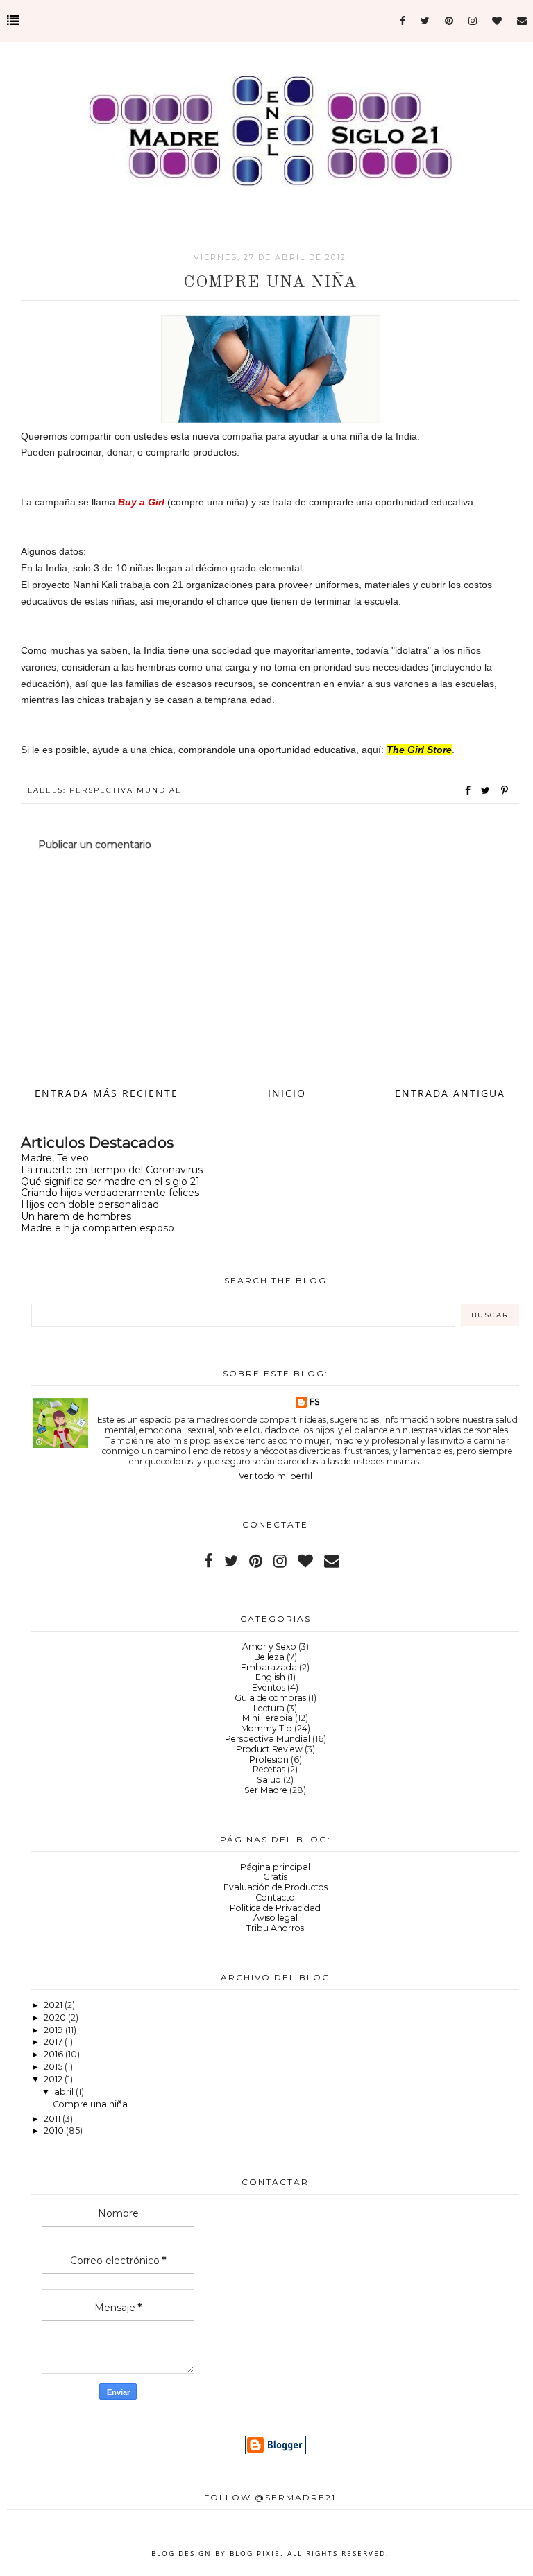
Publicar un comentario (95, 845)
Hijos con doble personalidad (90, 1204)
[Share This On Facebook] (468, 790)
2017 (54, 2042)
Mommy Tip (266, 1728)
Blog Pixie (255, 2553)
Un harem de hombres (76, 1216)
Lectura (269, 1708)
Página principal (275, 1867)
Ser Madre (266, 1790)
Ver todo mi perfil (276, 1476)
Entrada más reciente (107, 1093)
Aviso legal (276, 1918)
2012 (54, 2079)
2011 (53, 2119)
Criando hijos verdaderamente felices (110, 1193)
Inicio (287, 1093)
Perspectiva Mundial (125, 790)
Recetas (269, 1769)
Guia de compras (270, 1698)
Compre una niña (90, 2104)
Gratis (275, 1877)
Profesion (269, 1760)
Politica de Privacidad (275, 1908)
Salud (269, 1780)
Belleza (269, 1657)
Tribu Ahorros (275, 1928)
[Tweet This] (488, 790)
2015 (54, 2067)
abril (65, 2092)
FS (315, 1402)
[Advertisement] (270, 967)
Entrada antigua (450, 1093)
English (270, 1677)
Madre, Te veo (55, 1158)
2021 (54, 2005)
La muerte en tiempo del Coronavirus (112, 1170)
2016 (54, 2054)
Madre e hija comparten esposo (98, 1228)
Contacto (275, 1898)
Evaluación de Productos (276, 1887)
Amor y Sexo (269, 1646)
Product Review (269, 1749)
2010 (55, 2130)
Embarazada (269, 1667)
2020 (56, 2017)
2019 (54, 2030)
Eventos (269, 1687)
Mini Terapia (268, 1718)
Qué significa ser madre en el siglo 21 (110, 1182)
